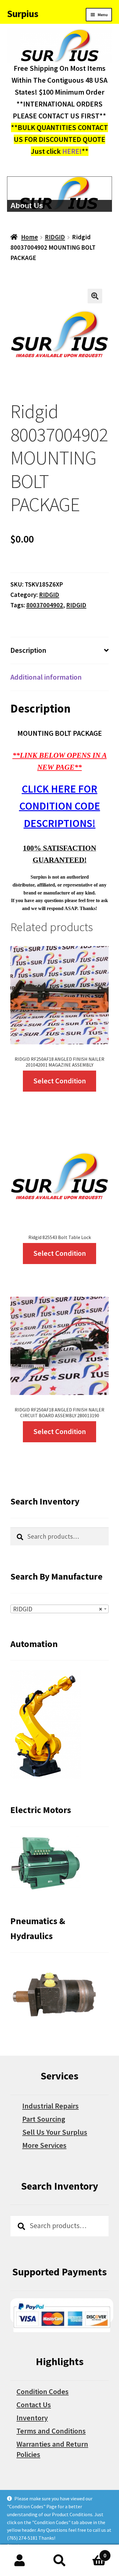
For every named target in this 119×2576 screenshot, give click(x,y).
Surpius (23, 14)
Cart (93, 2552)
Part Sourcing (44, 2119)
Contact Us (34, 2405)
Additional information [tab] (46, 677)
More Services (44, 2145)
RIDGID (55, 237)
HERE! (72, 151)
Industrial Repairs (50, 2106)
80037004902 (45, 605)
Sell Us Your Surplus (55, 2132)
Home (29, 237)
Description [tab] (28, 650)
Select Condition (60, 1081)
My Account (20, 2560)
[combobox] (60, 1609)
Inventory (32, 2418)
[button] (95, 296)
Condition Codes (43, 2392)
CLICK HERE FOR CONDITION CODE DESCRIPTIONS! (60, 806)
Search (60, 2560)
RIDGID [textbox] (58, 1609)
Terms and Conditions (51, 2431)
